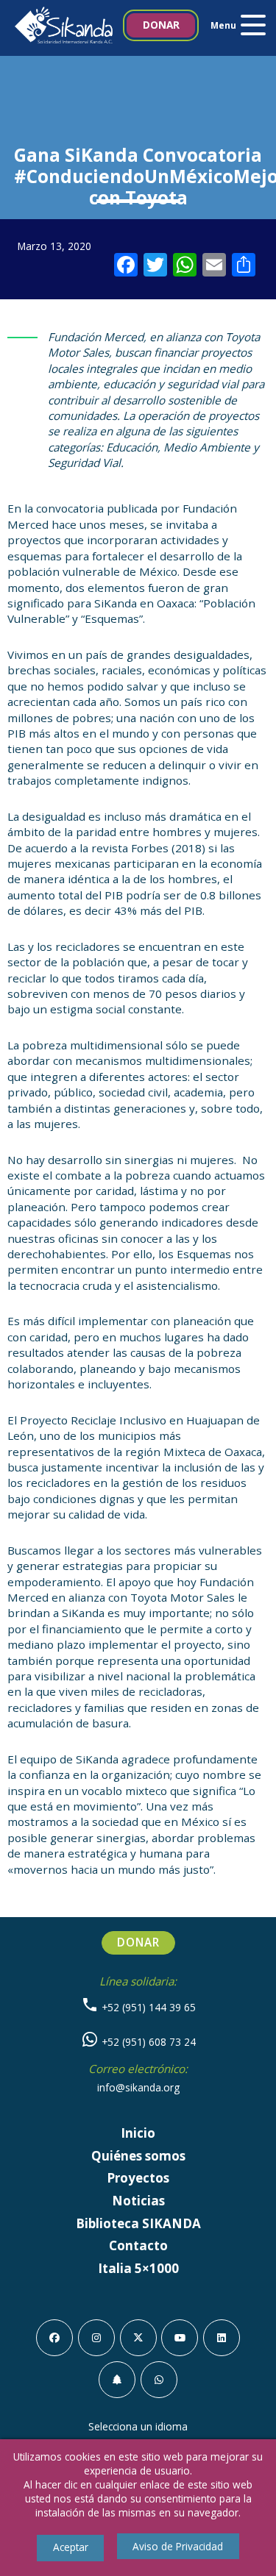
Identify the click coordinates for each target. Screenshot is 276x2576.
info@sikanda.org (138, 2087)
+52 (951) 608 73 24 (147, 2042)
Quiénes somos (138, 2156)
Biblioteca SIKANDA (138, 2223)
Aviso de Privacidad (178, 2546)
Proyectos (138, 2178)
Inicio (138, 2133)
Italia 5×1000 (138, 2268)
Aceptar (71, 2547)
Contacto (138, 2245)
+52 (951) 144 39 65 (147, 2007)
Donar (161, 25)
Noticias (138, 2201)
